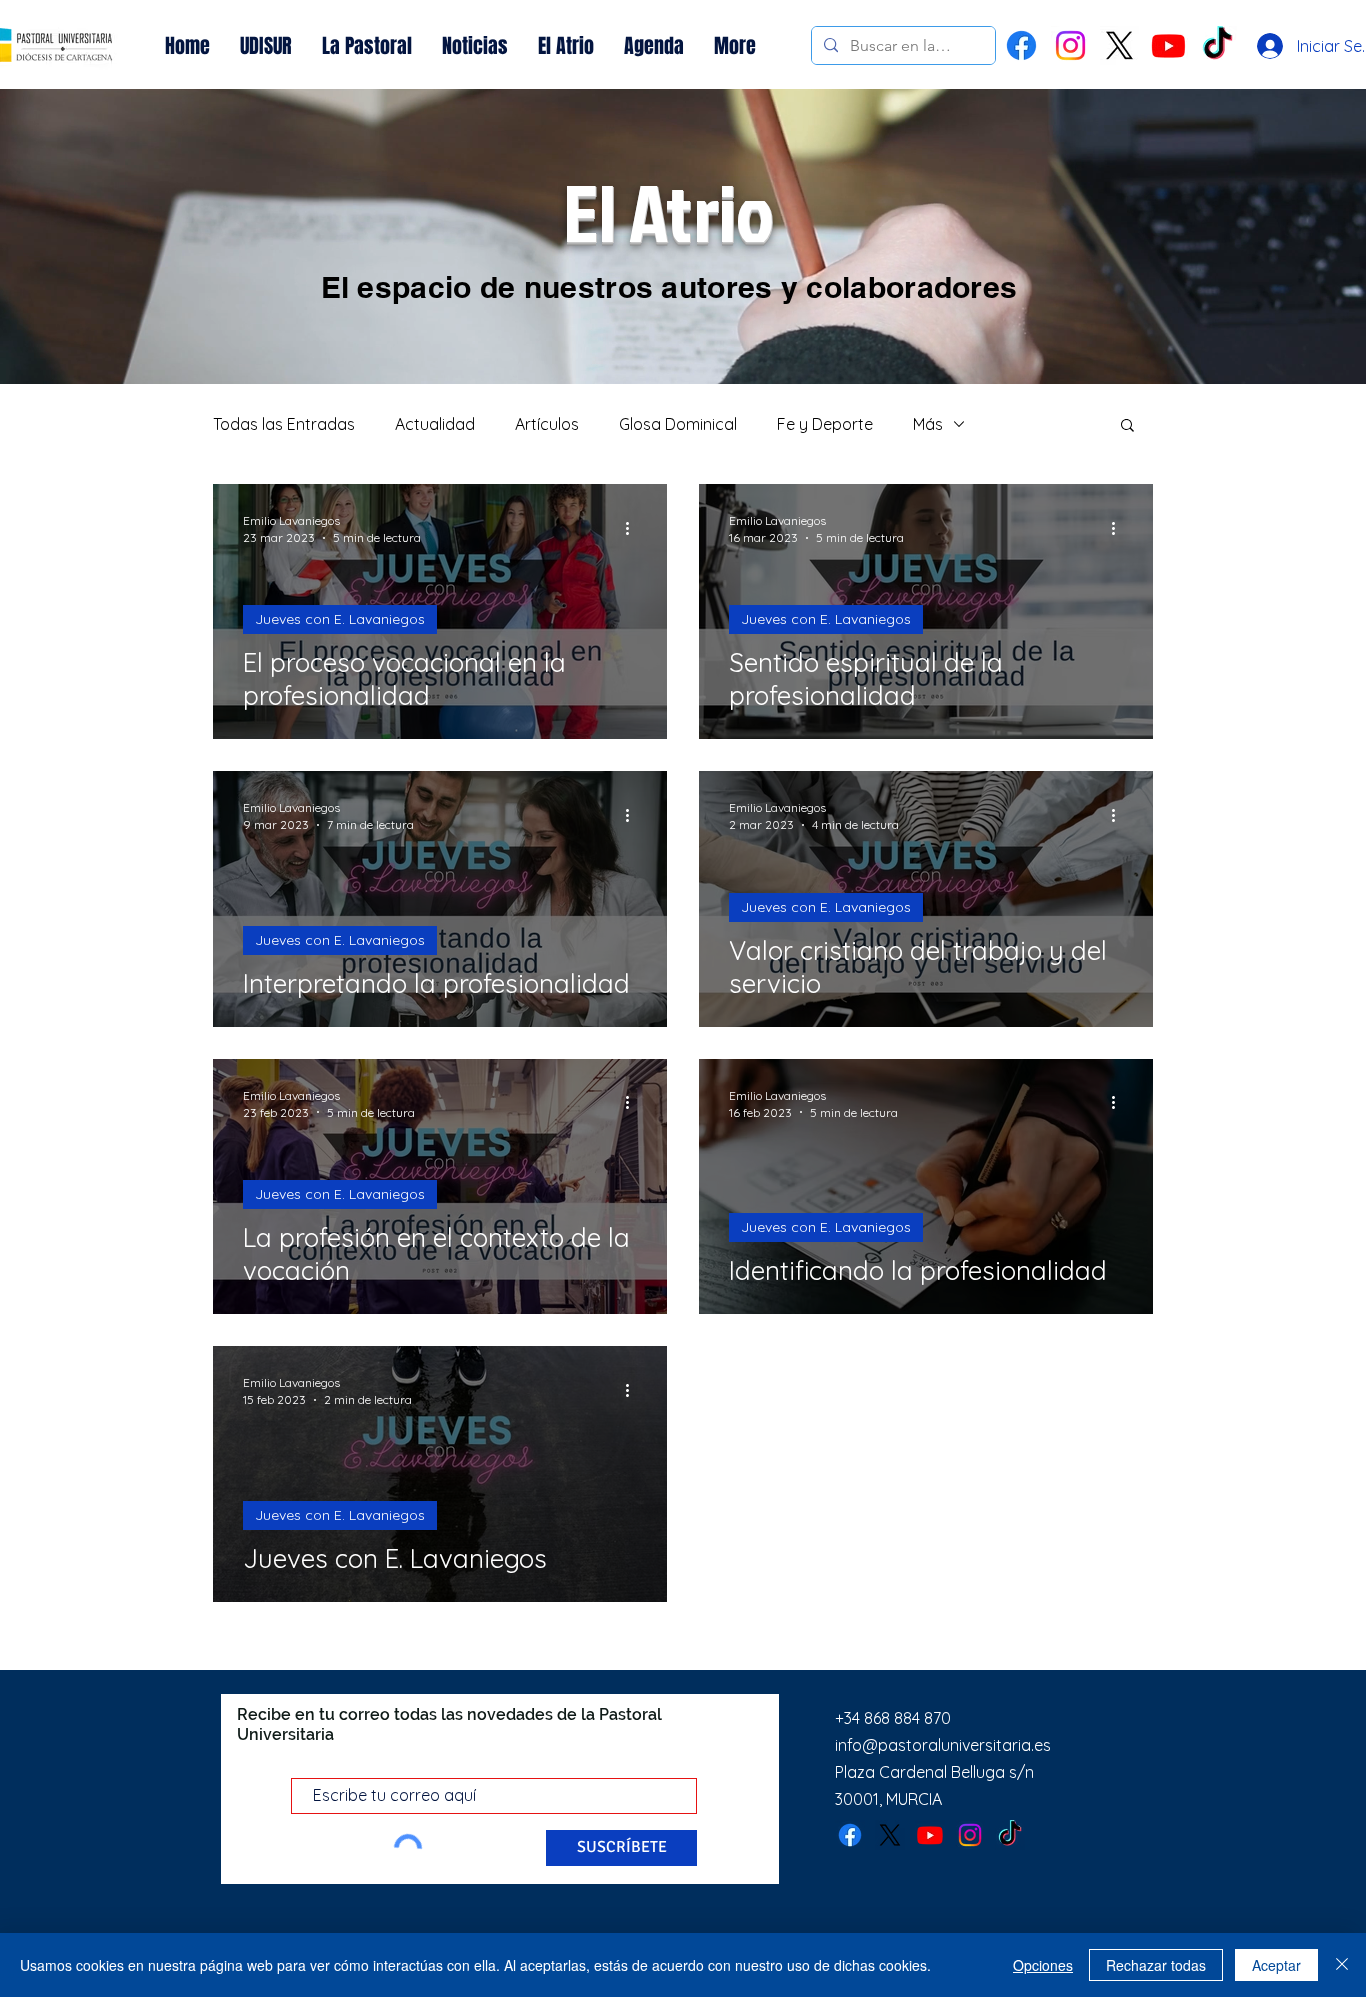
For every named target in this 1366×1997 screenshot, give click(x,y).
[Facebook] (1021, 45)
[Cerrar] (1342, 1965)
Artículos (547, 424)
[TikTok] (1010, 1835)
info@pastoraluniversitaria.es (943, 1745)
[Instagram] (1070, 45)
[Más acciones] (634, 528)
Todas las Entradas (284, 424)
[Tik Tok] (1217, 45)
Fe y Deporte (825, 424)
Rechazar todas (1156, 1965)
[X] (1119, 45)
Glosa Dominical (678, 424)
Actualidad (435, 424)
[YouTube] (1168, 45)
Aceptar (1276, 1965)
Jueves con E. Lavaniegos (340, 619)
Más (928, 424)
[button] (1127, 426)
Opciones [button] (1043, 1965)
